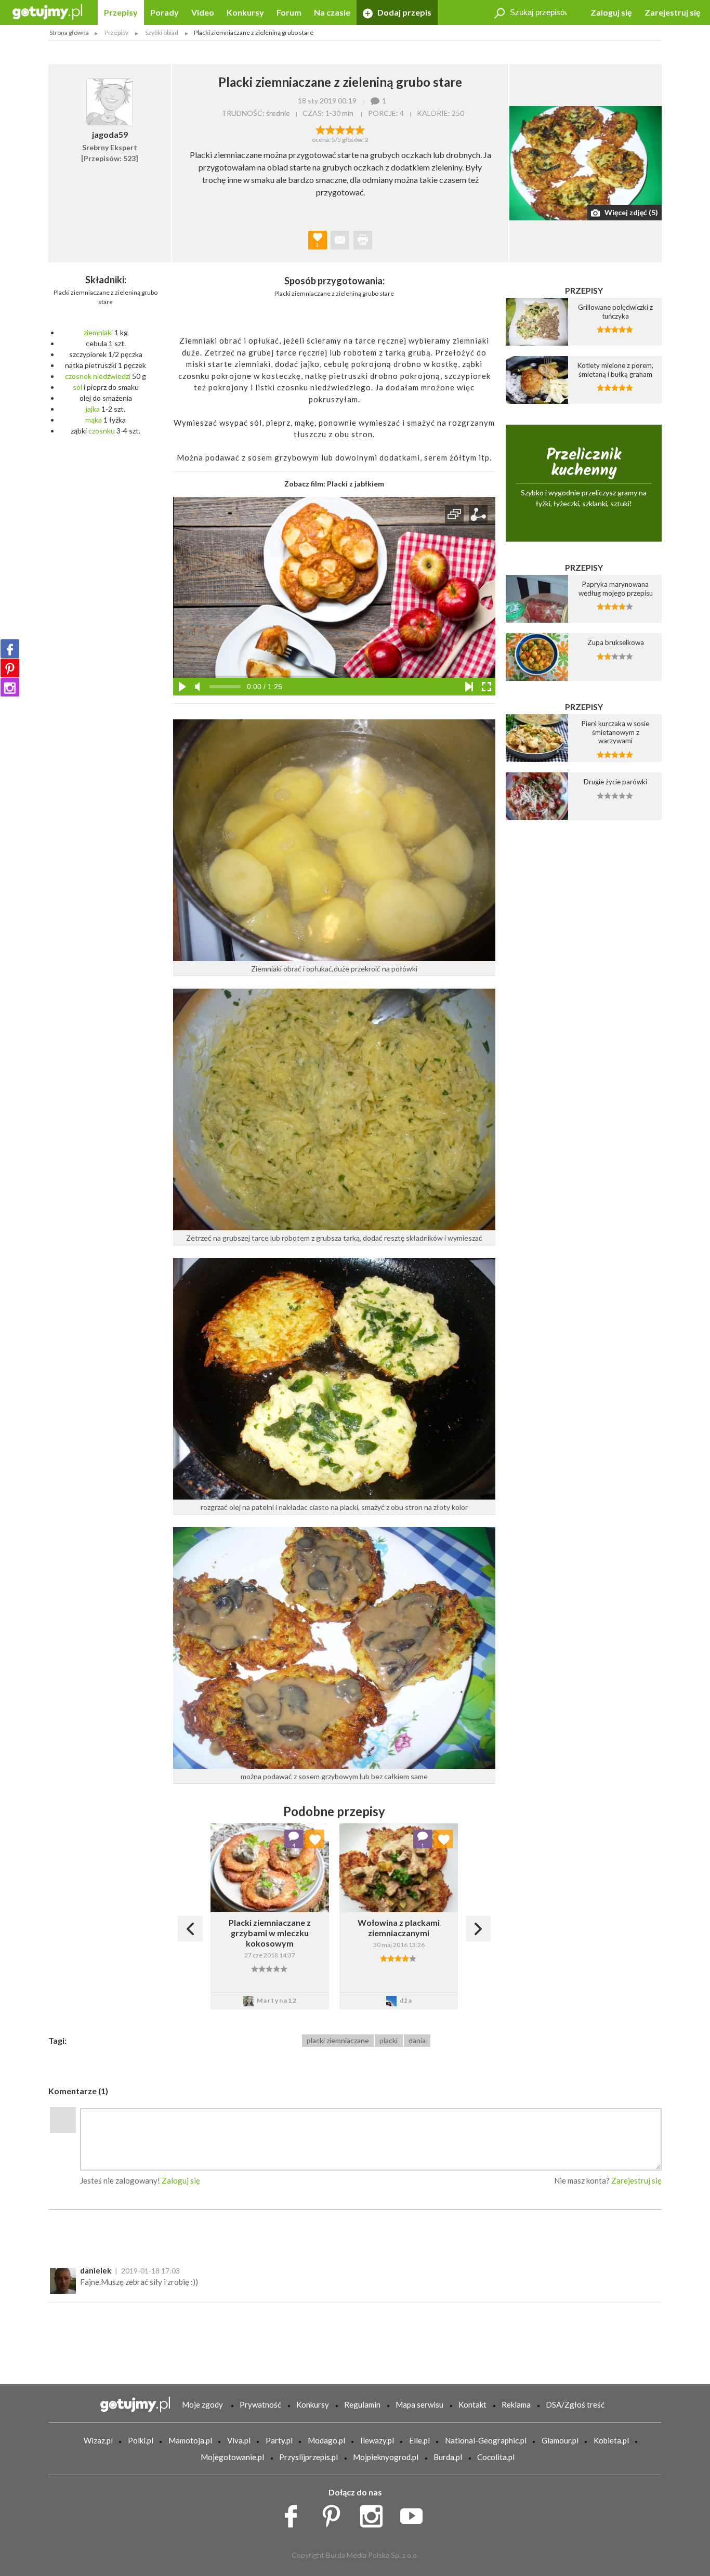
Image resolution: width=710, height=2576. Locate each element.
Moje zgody (202, 2404)
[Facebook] (10, 649)
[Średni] (330, 129)
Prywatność (260, 2404)
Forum (289, 12)
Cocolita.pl (496, 2457)
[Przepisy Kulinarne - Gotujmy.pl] (47, 11)
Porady (165, 12)
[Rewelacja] (360, 129)
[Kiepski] (320, 129)
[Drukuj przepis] (363, 240)
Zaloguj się (611, 12)
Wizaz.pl (98, 2440)
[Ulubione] (315, 1839)
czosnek (78, 376)
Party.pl (279, 2440)
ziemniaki (98, 332)
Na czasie (332, 12)
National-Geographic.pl (486, 2440)
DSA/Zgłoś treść (575, 2404)
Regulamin (362, 2404)
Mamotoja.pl (190, 2440)
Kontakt (472, 2404)
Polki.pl (141, 2440)
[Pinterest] (10, 668)
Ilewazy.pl (377, 2440)
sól (77, 387)
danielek (96, 2270)
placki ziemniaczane (338, 2040)
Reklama (516, 2404)
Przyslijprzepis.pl (308, 2457)
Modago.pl (326, 2440)
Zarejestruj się (673, 12)
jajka (93, 409)
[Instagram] (10, 687)
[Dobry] (340, 129)
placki (389, 2040)
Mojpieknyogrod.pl (386, 2457)
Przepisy (121, 12)
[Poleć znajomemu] (340, 240)
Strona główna (69, 32)
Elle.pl (419, 2440)
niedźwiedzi (112, 376)
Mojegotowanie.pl (232, 2457)
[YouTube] (415, 2514)
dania (417, 2040)
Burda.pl (448, 2457)
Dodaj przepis (404, 12)
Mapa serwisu (419, 2404)
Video (203, 12)
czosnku (102, 431)
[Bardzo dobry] (350, 129)
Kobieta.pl (611, 2440)
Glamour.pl (560, 2440)
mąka (94, 420)
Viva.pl (239, 2440)
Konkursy (245, 12)
